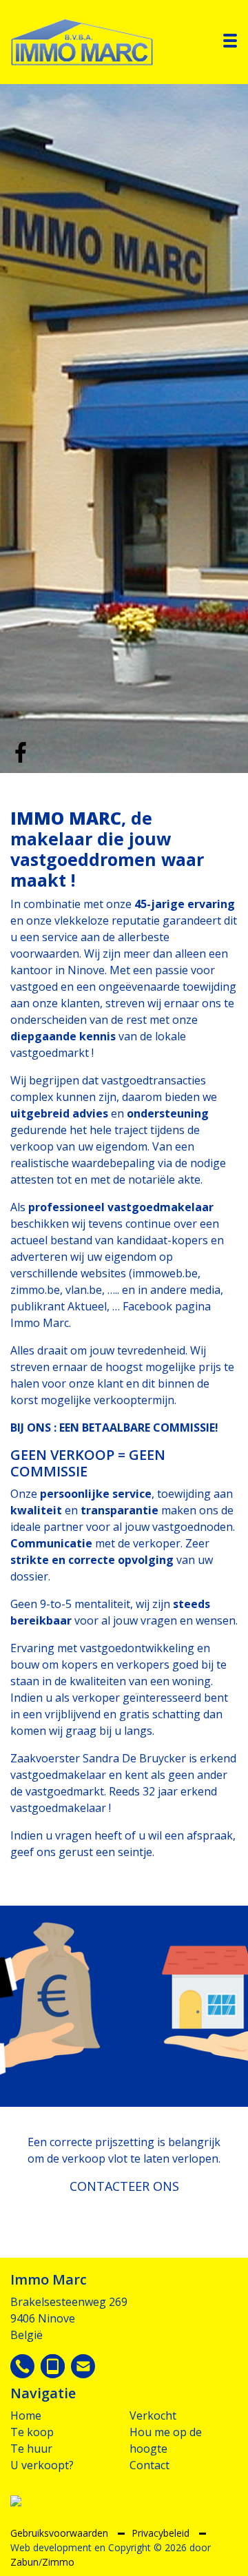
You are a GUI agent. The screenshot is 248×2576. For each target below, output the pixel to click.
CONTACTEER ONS (124, 2186)
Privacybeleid (162, 2533)
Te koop (32, 2432)
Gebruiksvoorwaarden (61, 2533)
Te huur (31, 2449)
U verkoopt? (42, 2465)
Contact (149, 2465)
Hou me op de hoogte (166, 2440)
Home (26, 2415)
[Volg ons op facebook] (21, 751)
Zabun (24, 2562)
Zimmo (58, 2562)
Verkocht (153, 2415)
